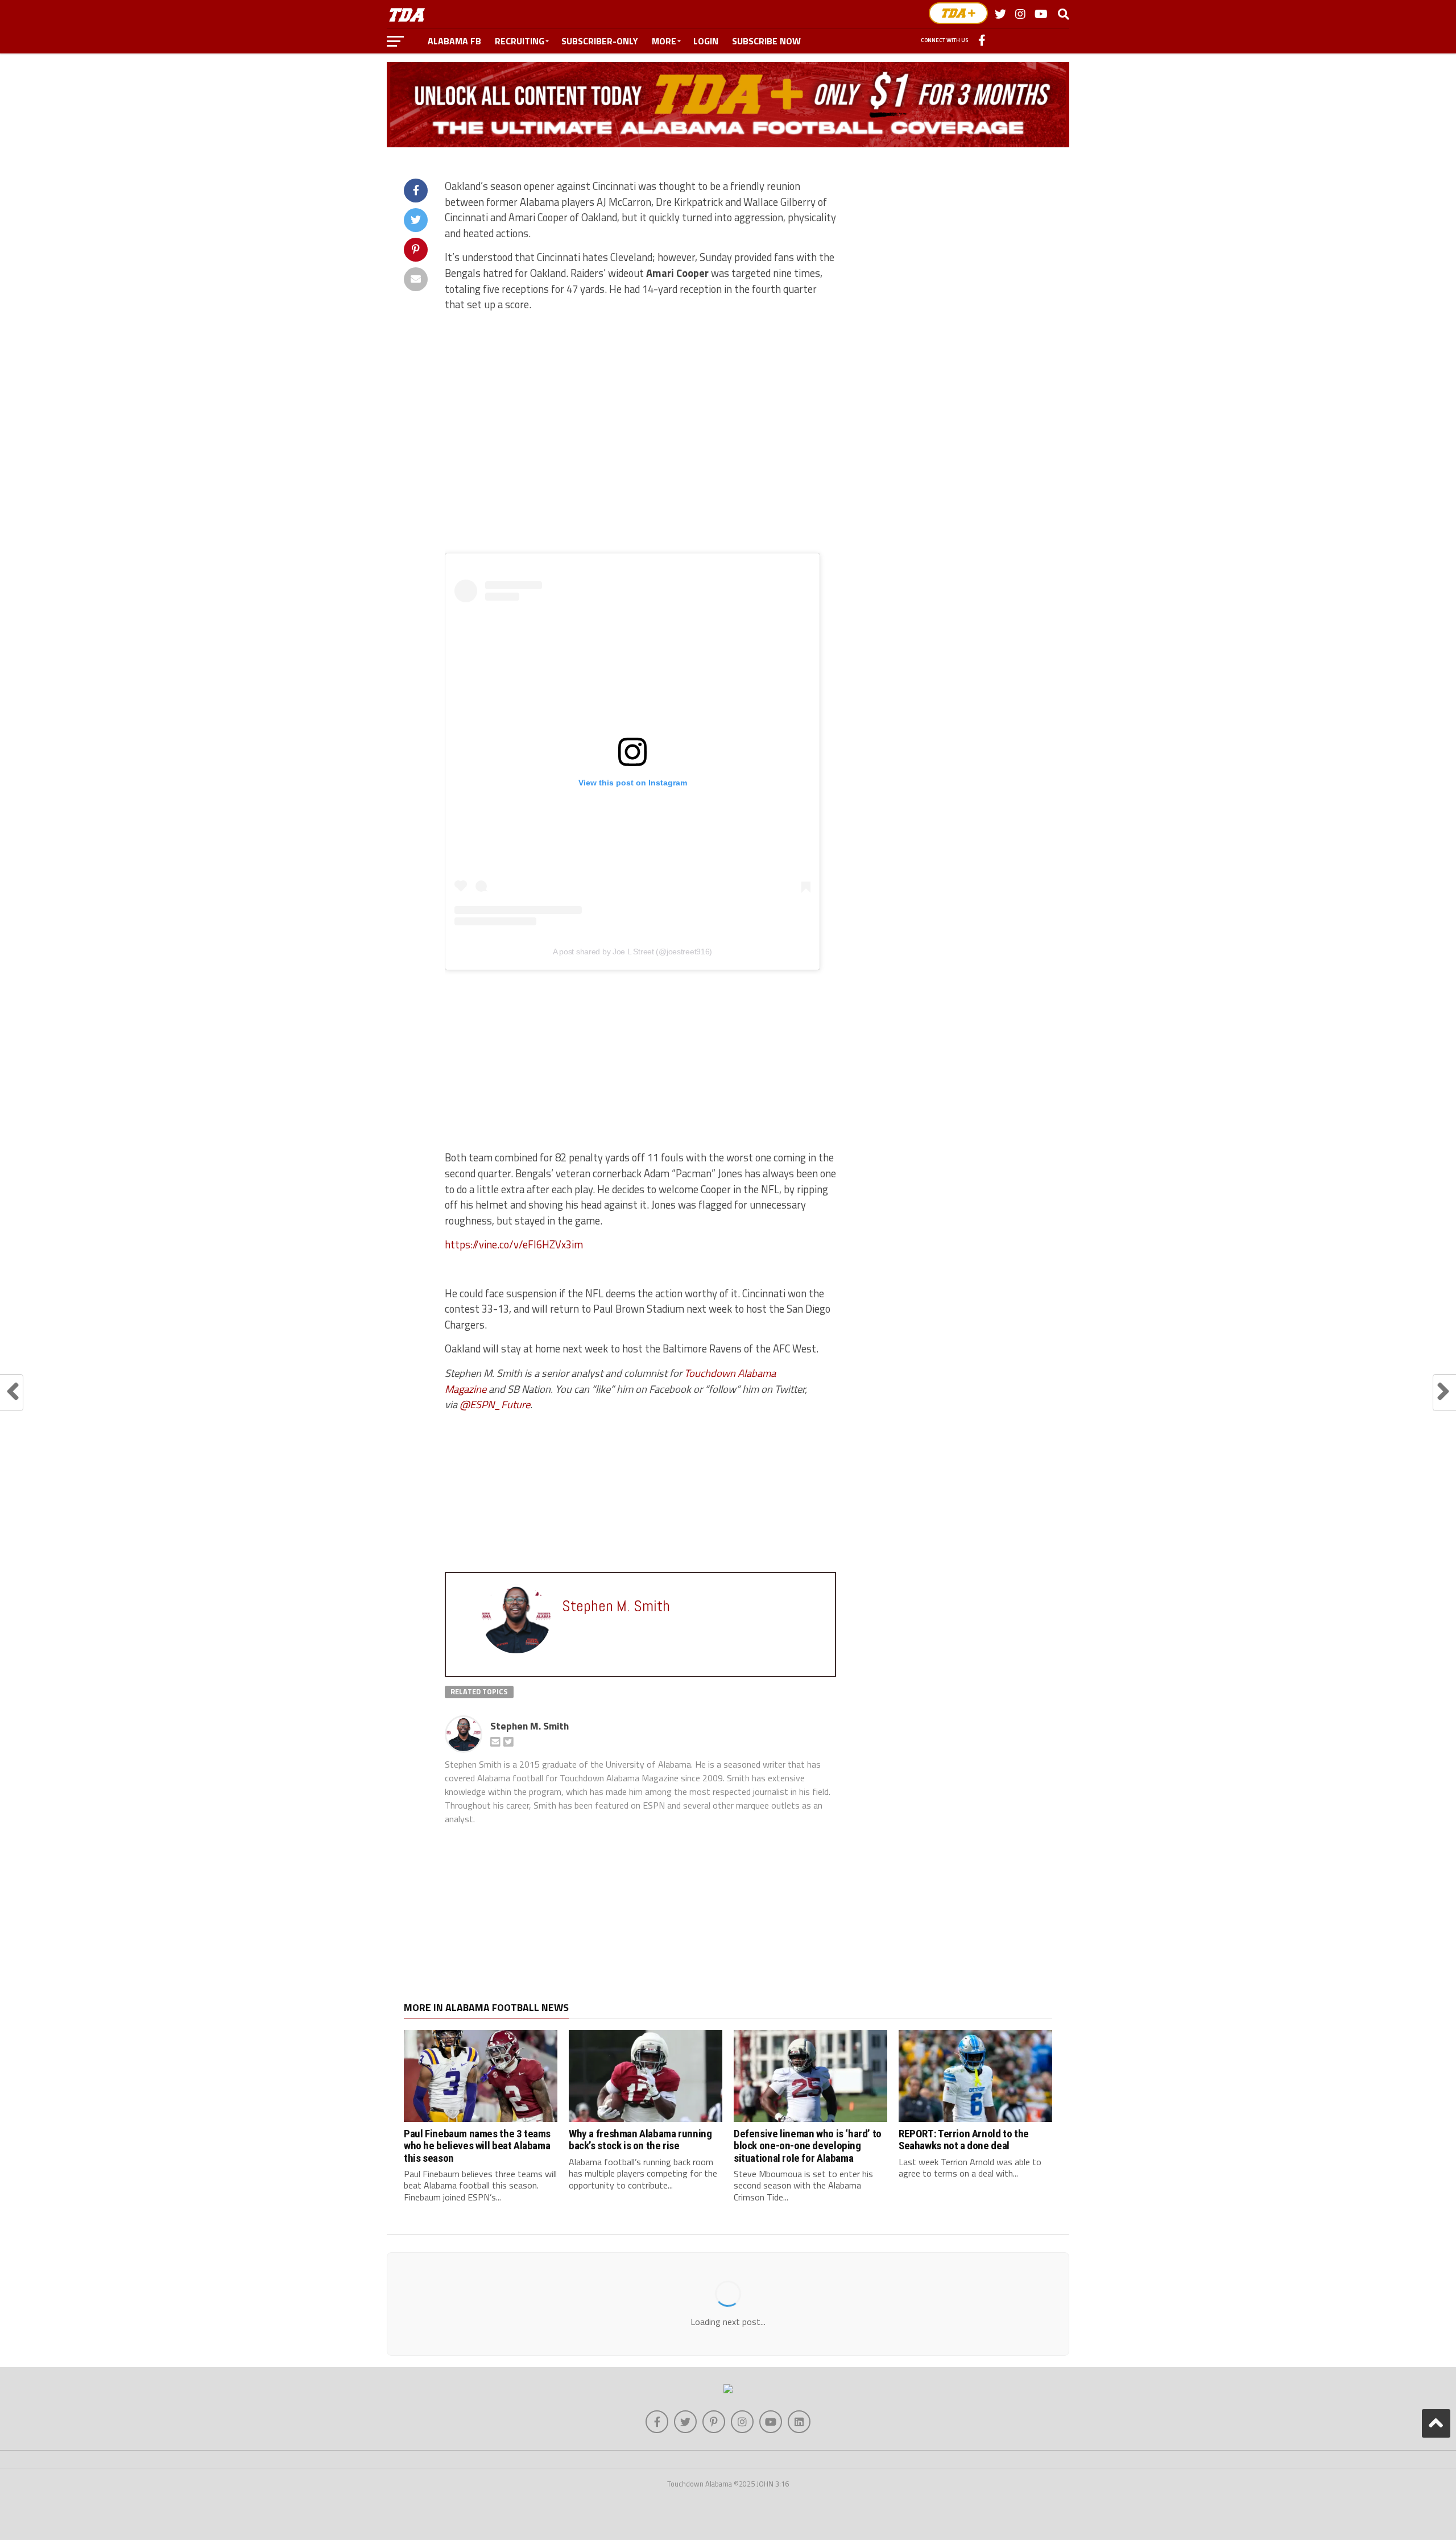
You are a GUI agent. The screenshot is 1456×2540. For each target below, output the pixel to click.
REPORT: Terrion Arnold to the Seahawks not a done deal (964, 2140)
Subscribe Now (766, 41)
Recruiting (520, 41)
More (664, 41)
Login (706, 41)
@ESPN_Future (495, 1404)
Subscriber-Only (600, 41)
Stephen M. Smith (530, 1726)
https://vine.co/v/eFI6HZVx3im (514, 1244)
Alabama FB (454, 41)
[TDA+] (958, 13)
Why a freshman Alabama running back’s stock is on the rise (640, 2140)
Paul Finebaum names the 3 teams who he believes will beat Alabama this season (477, 2146)
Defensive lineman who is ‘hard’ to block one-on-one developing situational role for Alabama (808, 2146)
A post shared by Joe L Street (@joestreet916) (632, 952)
